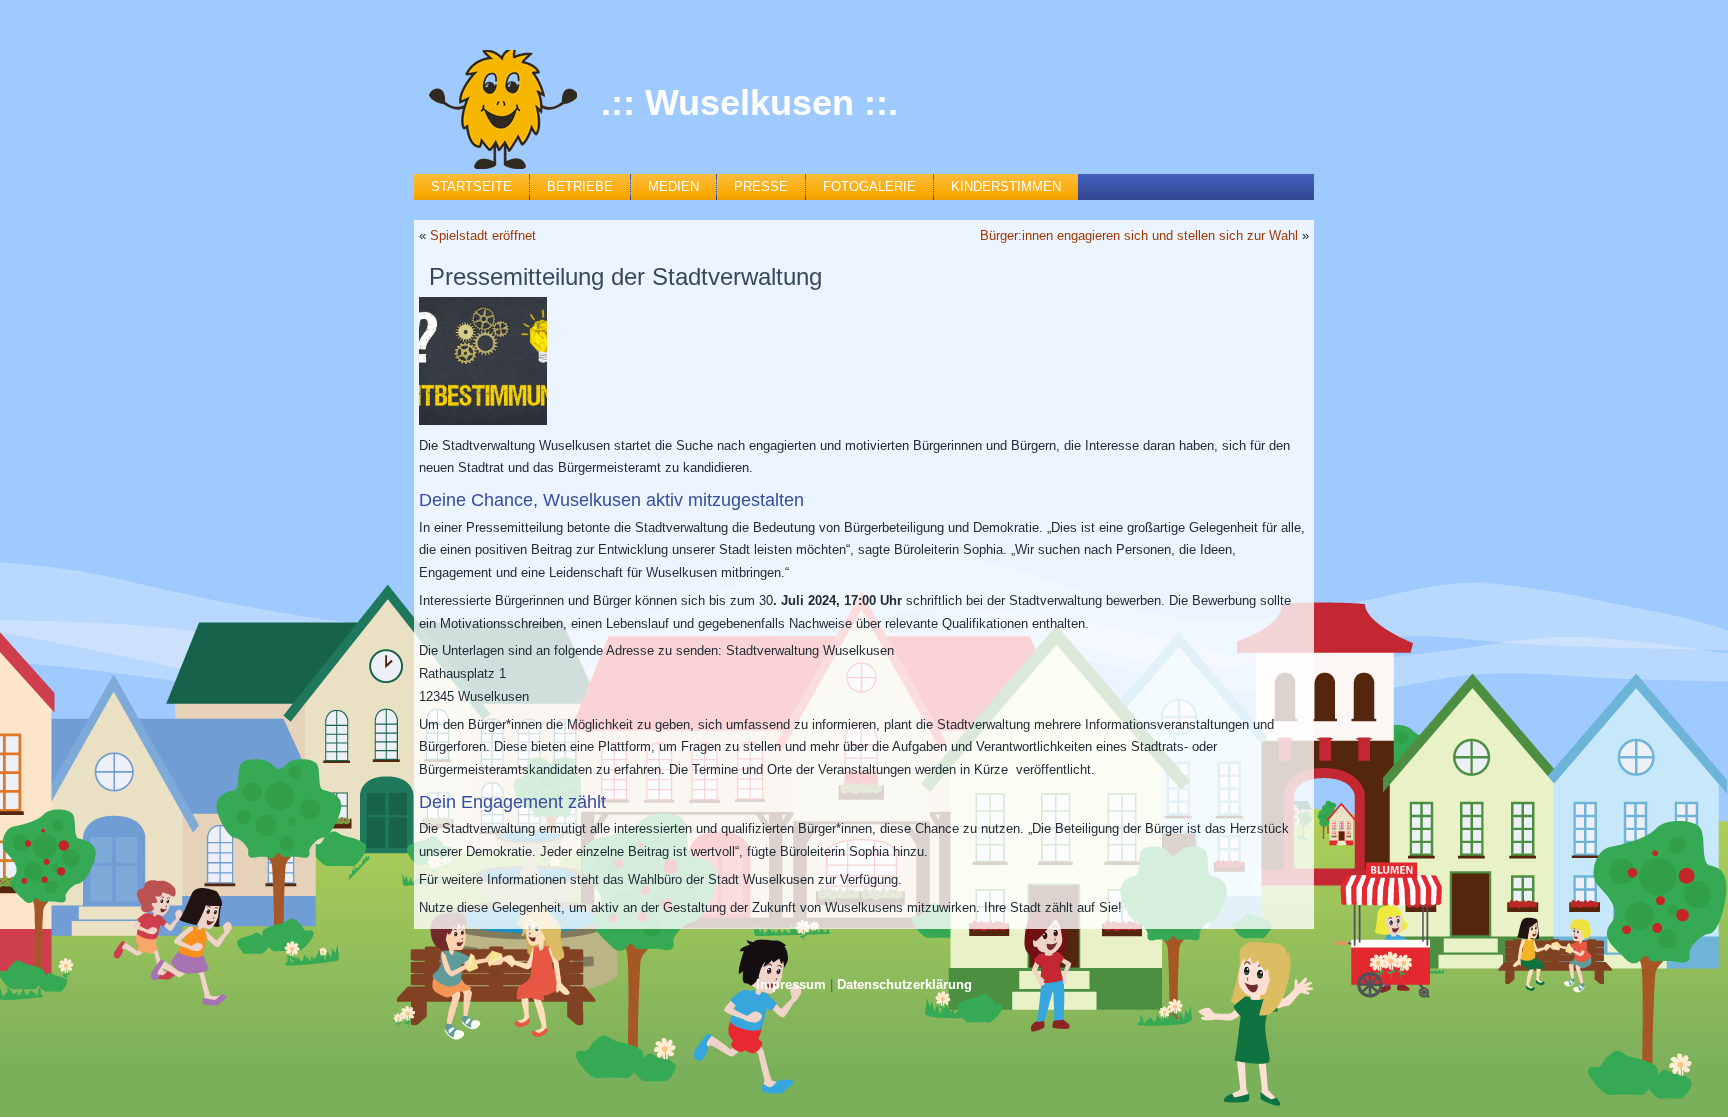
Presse (761, 186)
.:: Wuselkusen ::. (749, 102)
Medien (673, 186)
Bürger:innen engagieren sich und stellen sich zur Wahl (1139, 235)
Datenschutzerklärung (904, 984)
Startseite (471, 186)
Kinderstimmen (1006, 186)
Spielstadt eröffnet (483, 235)
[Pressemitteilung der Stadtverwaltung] (485, 361)
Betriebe (580, 186)
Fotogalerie (869, 186)
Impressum (791, 984)
